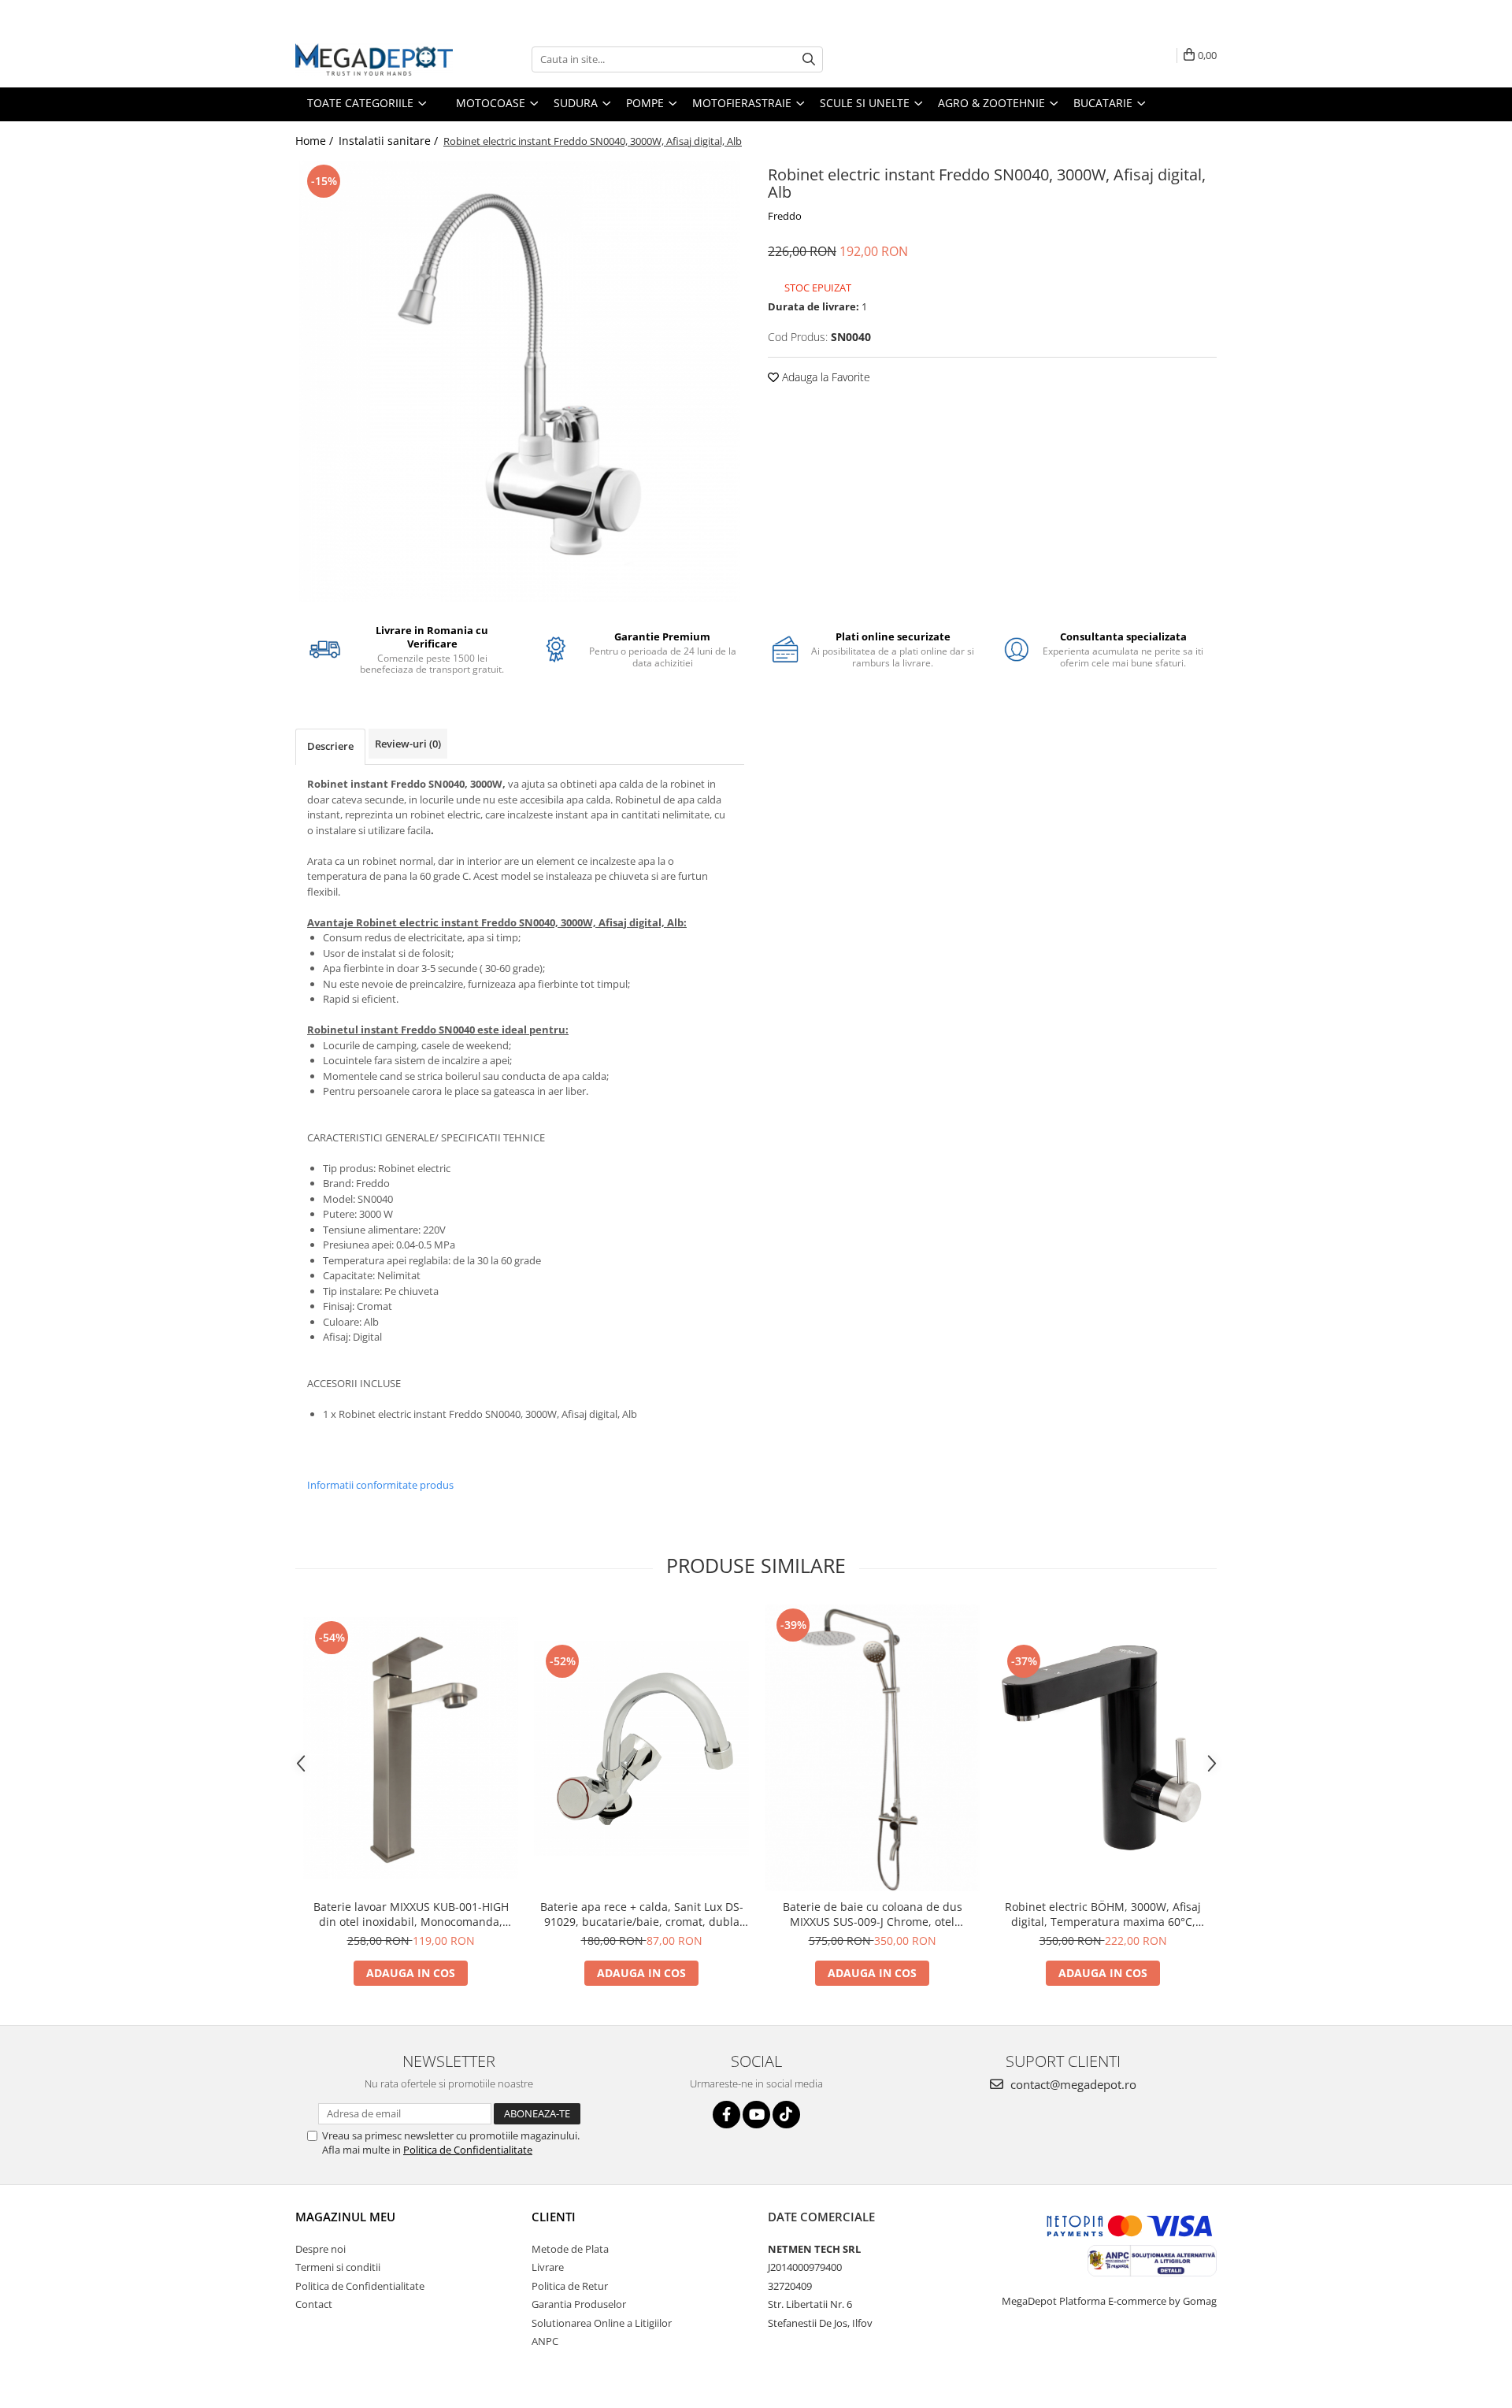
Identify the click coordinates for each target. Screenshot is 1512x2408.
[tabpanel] (520, 381)
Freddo (785, 216)
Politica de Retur (570, 2286)
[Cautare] (809, 59)
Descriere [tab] (330, 746)
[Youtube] (756, 2115)
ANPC (545, 2341)
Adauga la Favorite (825, 377)
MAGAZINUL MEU (345, 2217)
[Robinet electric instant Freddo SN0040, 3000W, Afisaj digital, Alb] (520, 381)
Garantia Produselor (579, 2304)
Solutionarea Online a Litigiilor (602, 2323)
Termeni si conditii (338, 2267)
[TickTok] (786, 2115)
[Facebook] (726, 2115)
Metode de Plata (570, 2249)
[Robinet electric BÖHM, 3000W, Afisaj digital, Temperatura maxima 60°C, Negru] (1103, 1748)
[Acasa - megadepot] (374, 59)
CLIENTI (554, 2217)
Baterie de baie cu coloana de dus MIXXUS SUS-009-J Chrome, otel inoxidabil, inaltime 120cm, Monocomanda (873, 1914)
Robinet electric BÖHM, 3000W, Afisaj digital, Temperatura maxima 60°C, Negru (1103, 1914)
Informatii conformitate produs (380, 1485)
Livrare (548, 2267)
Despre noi (321, 2249)
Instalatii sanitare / (390, 141)
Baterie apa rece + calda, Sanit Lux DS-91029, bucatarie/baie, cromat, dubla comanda (642, 1914)
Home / (316, 141)
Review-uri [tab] (408, 744)
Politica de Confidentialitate (468, 2150)
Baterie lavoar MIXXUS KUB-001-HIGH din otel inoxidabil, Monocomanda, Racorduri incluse (411, 1914)
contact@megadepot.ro (1072, 2084)
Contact (314, 2304)
